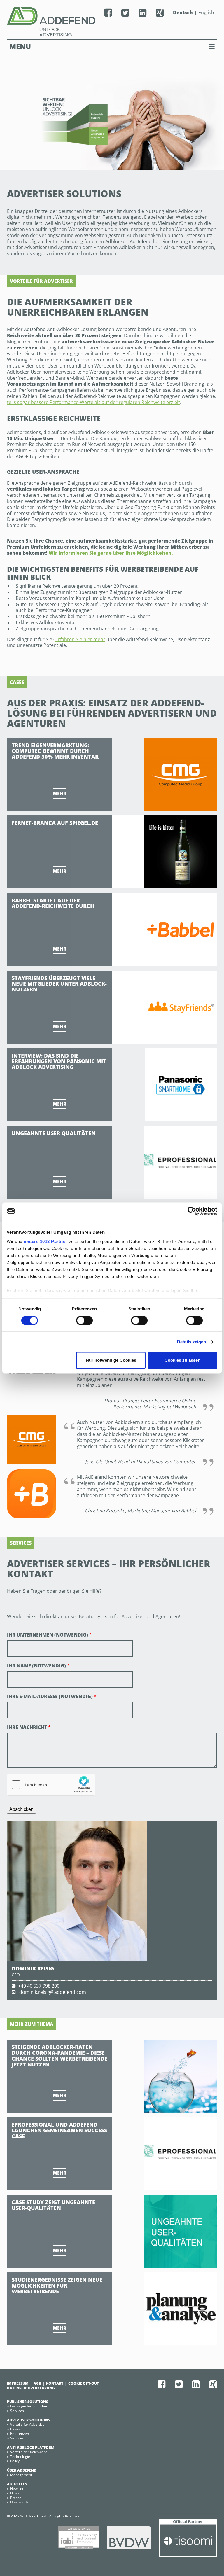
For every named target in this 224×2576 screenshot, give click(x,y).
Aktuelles (17, 2484)
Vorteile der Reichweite (29, 2452)
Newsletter (19, 2489)
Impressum (18, 2383)
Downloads (19, 2502)
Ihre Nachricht (29, 1727)
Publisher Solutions (28, 2402)
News (15, 2493)
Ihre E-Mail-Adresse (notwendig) (52, 1696)
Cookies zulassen (182, 1360)
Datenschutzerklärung (31, 2388)
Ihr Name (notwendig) (38, 1666)
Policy (15, 2461)
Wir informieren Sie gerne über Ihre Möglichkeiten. (111, 553)
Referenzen (20, 2434)
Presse (16, 2498)
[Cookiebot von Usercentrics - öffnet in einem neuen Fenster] (192, 1211)
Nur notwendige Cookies (111, 1360)
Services (17, 2411)
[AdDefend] (49, 22)
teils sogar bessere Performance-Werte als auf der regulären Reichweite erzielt (93, 402)
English (206, 13)
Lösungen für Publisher (29, 2406)
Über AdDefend (22, 2470)
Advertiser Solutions (29, 2420)
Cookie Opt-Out (84, 2383)
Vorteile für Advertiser (28, 2424)
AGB (37, 2383)
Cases (15, 2429)
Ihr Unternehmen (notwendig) (49, 1635)
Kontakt (55, 2383)
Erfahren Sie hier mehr (80, 639)
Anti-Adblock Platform (31, 2448)
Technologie (20, 2457)
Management (21, 2475)
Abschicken (21, 1809)
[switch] (84, 1320)
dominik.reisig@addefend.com (53, 1992)
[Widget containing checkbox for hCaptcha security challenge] (51, 1785)
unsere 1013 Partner (45, 1241)
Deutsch (183, 13)
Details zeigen (191, 1342)
